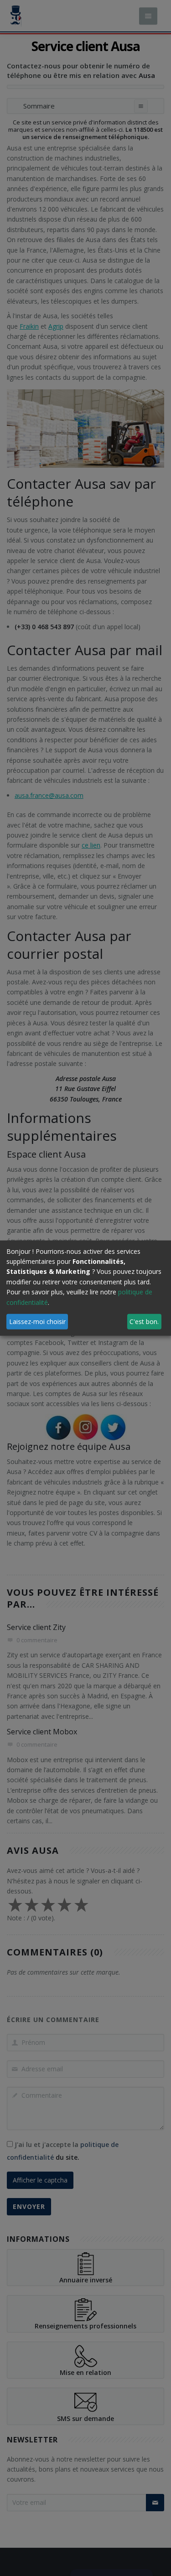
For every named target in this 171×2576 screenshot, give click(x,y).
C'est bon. (144, 1321)
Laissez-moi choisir (37, 1321)
